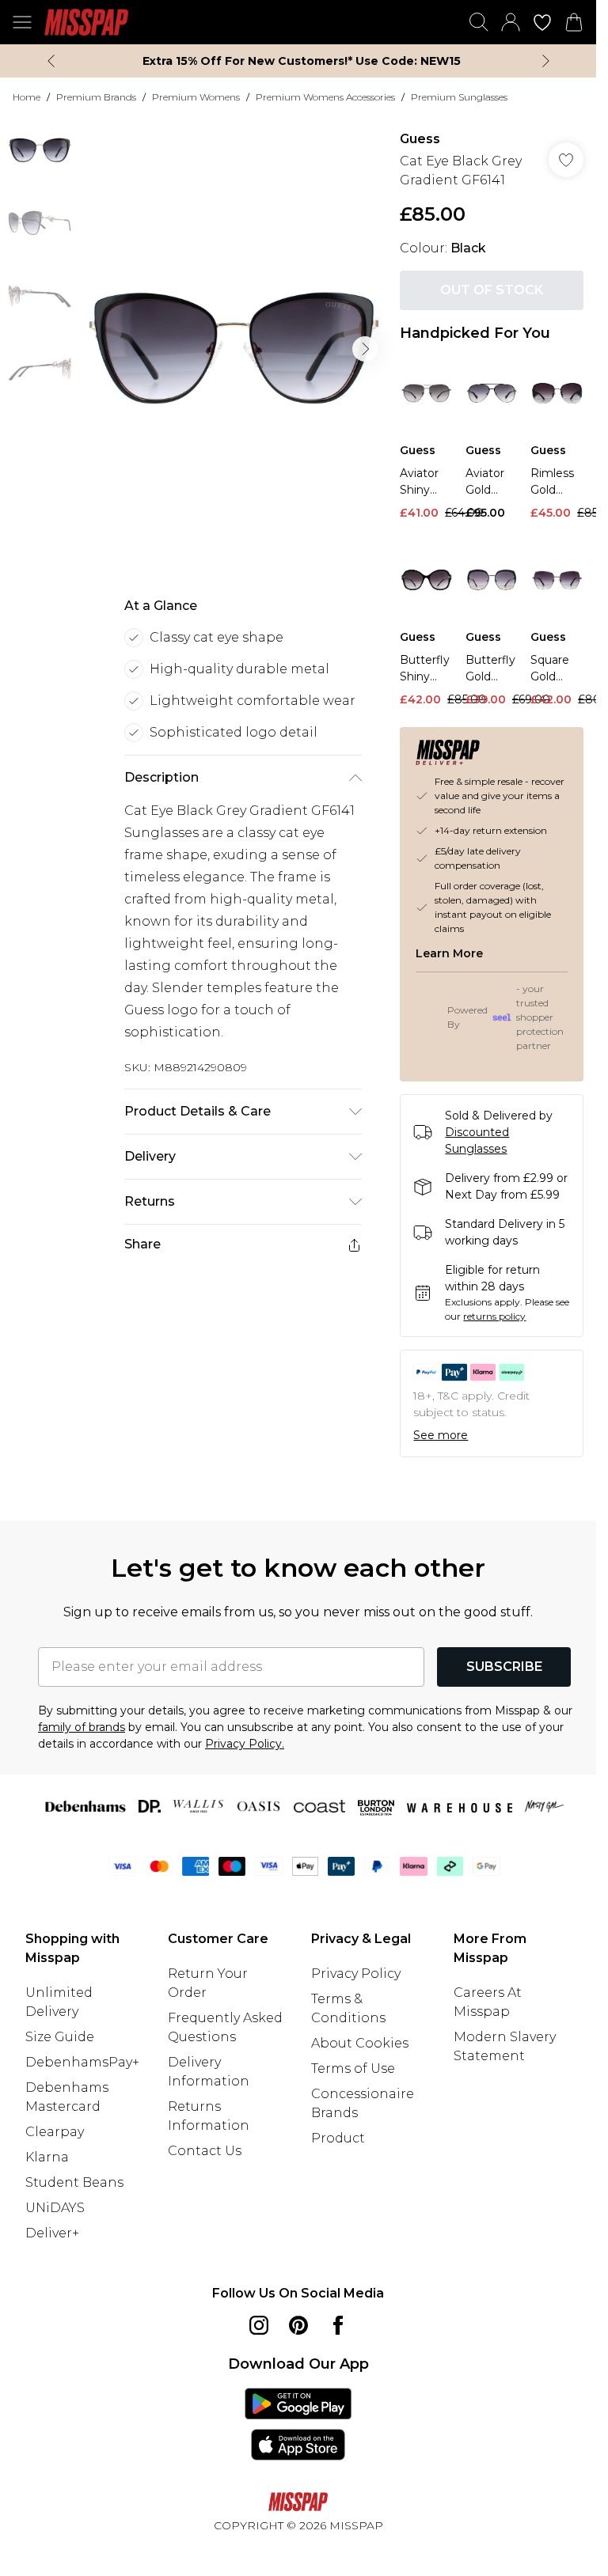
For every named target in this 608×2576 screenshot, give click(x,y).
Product (338, 2138)
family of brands (82, 1727)
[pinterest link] (298, 2325)
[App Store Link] (298, 2424)
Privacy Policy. (245, 1744)
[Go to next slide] (365, 349)
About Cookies (360, 2043)
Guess (420, 139)
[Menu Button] (22, 22)
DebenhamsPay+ (82, 2062)
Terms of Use (353, 2068)
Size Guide (60, 2037)
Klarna (47, 2157)
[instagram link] (259, 2325)
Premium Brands (96, 97)
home (27, 97)
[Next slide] (546, 61)
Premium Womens (196, 97)
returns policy (494, 1316)
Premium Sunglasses (459, 97)
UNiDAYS (55, 2208)
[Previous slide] (51, 61)
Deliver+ (52, 2233)
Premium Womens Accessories (325, 97)
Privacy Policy (356, 1974)
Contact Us (205, 2151)
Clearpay (55, 2132)
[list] (233, 349)
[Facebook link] (338, 2325)
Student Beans (74, 2182)
